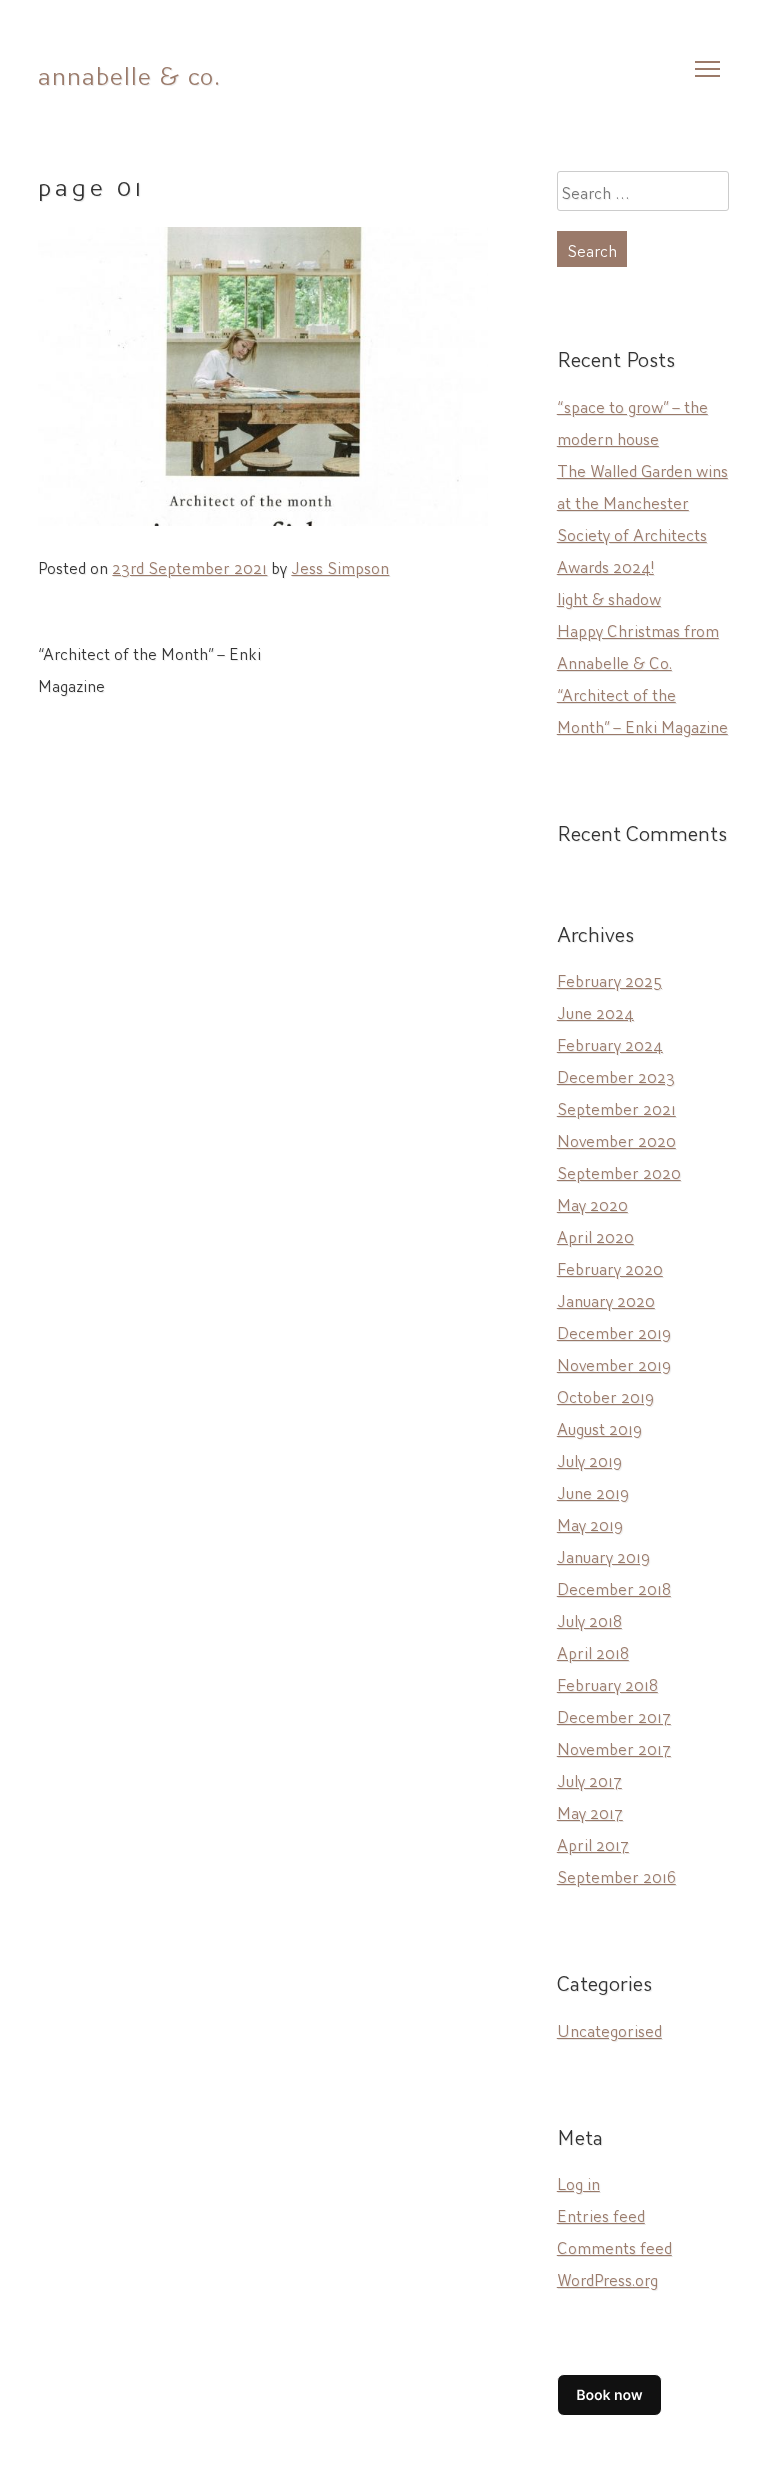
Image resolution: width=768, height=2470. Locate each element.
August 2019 (599, 1427)
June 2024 (595, 1011)
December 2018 (614, 1587)
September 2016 (616, 1875)
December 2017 (614, 1715)
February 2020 (610, 1267)
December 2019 (614, 1331)
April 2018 (593, 1651)
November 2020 (616, 1139)
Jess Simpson (340, 566)
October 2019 (605, 1395)
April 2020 (595, 1235)
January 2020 (606, 1299)
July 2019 (589, 1459)
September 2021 (616, 1107)
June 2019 (593, 1491)
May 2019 (590, 1523)
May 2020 (592, 1203)
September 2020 (619, 1171)
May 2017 (590, 1811)
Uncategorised (609, 2029)
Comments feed (614, 2246)
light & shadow (609, 597)
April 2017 (593, 1843)
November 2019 (614, 1363)
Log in (578, 2182)
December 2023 (616, 1075)
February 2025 (609, 979)
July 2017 (589, 1779)
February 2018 (607, 1683)
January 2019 (603, 1555)
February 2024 (610, 1043)
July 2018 (589, 1619)
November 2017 (614, 1747)
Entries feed (601, 2214)
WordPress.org (607, 2278)
